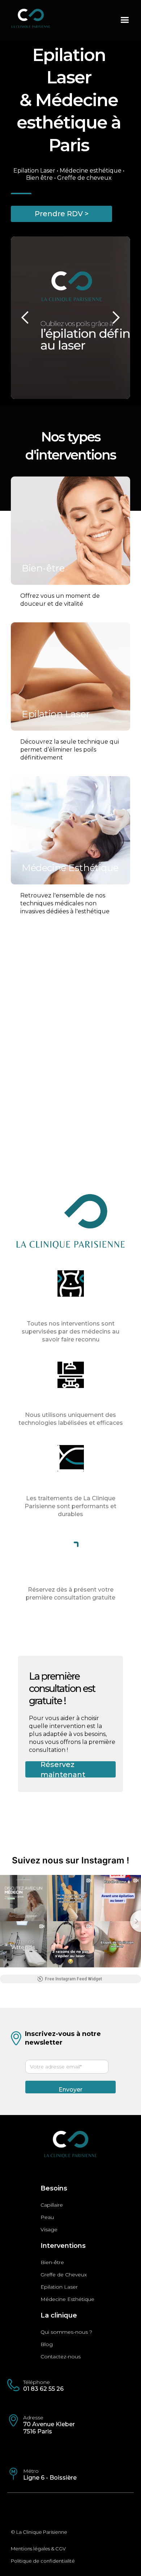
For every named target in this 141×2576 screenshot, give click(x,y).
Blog (47, 2344)
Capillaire (52, 2205)
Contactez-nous (61, 2357)
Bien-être (52, 2262)
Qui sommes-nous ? (66, 2332)
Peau (47, 2217)
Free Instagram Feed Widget (73, 1979)
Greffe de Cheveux (64, 2275)
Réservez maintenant (63, 1769)
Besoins (54, 2188)
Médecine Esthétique (67, 2299)
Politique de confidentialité (43, 2561)
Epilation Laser (59, 2287)
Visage (49, 2229)
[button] (125, 20)
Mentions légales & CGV (38, 2549)
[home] (58, 21)
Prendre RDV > (62, 214)
